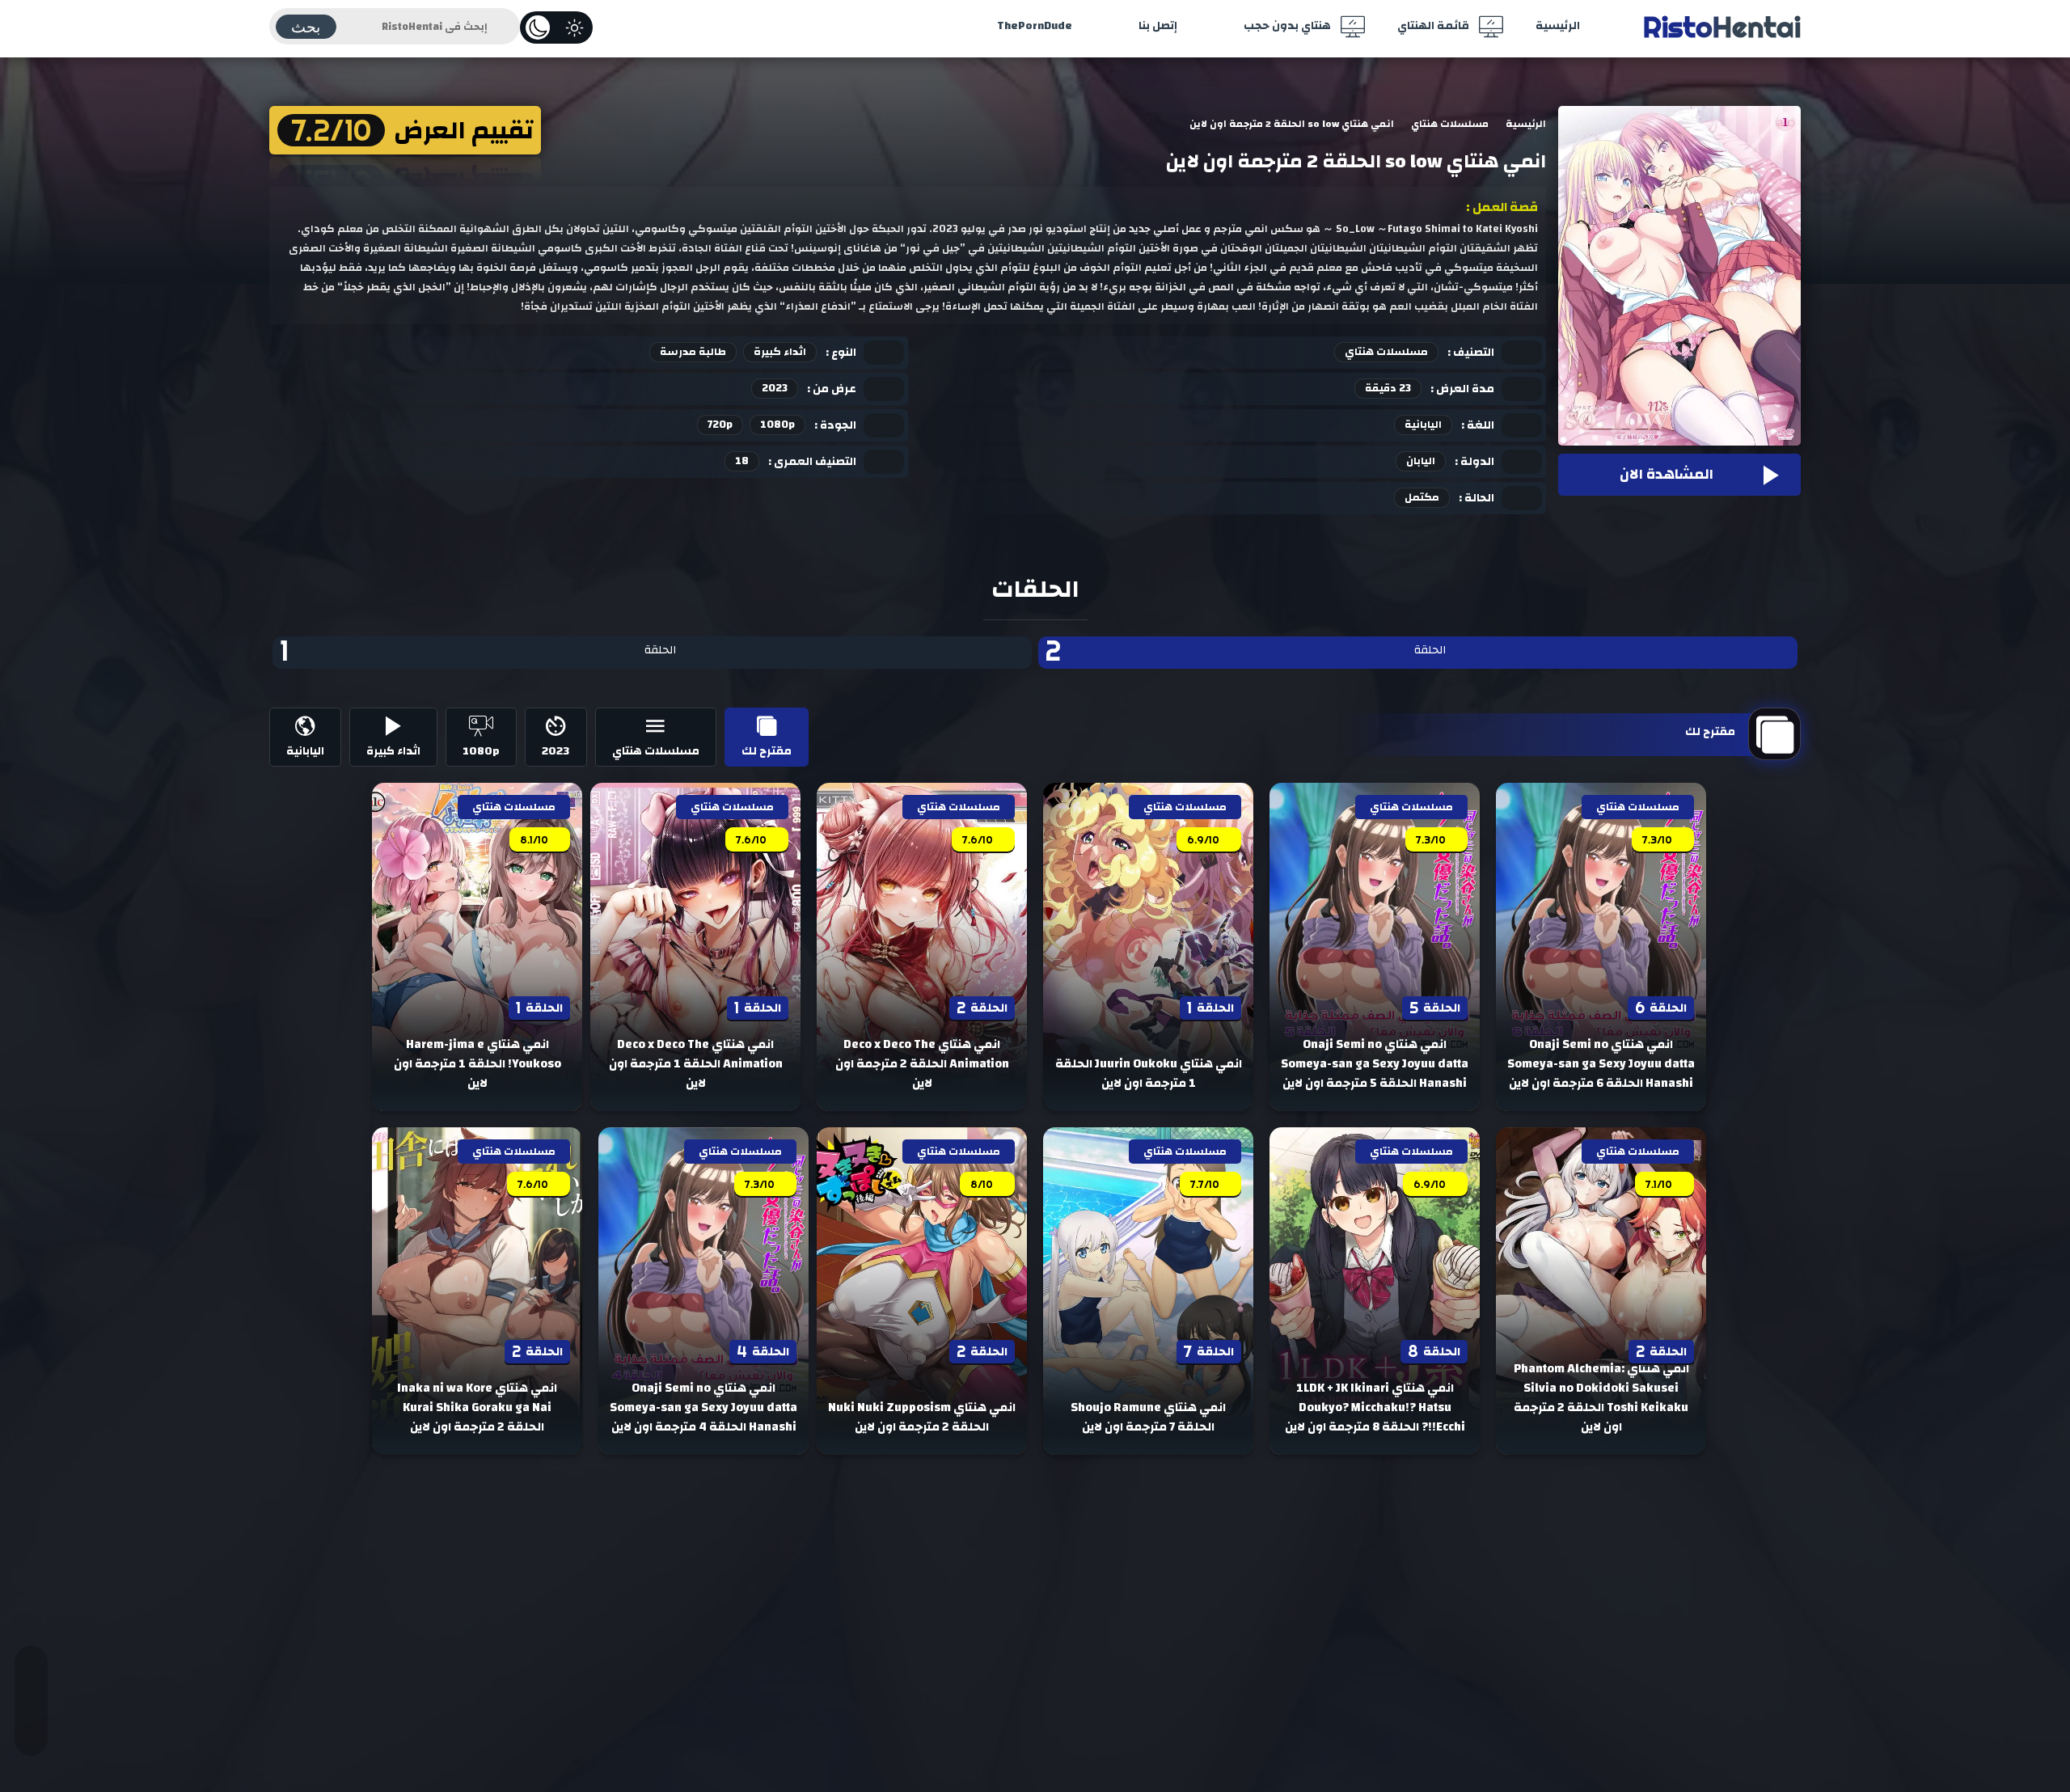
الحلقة (1246, 652)
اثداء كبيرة (780, 352)
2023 (775, 388)
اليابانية (1423, 425)
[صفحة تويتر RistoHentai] (31, 1678)
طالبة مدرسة (693, 352)
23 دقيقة (1388, 388)
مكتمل (1422, 497)
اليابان (1421, 461)
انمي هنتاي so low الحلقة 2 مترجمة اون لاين (1356, 162)
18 (742, 461)
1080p (777, 425)
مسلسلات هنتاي (1386, 352)
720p (720, 425)
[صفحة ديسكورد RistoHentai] (31, 1723)
